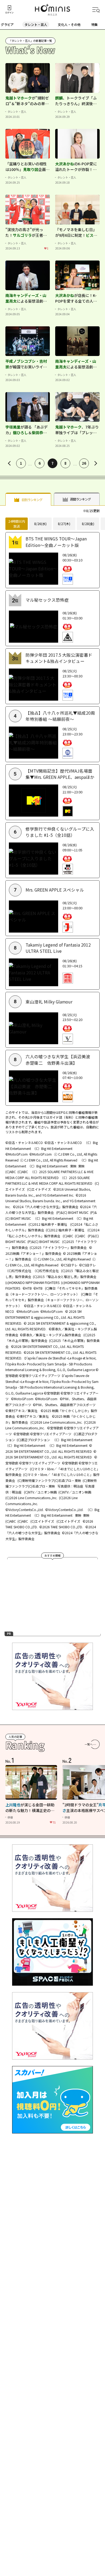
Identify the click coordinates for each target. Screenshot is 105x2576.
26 (84, 463)
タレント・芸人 (36, 24)
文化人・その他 (69, 24)
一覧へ (89, 1744)
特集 (94, 24)
